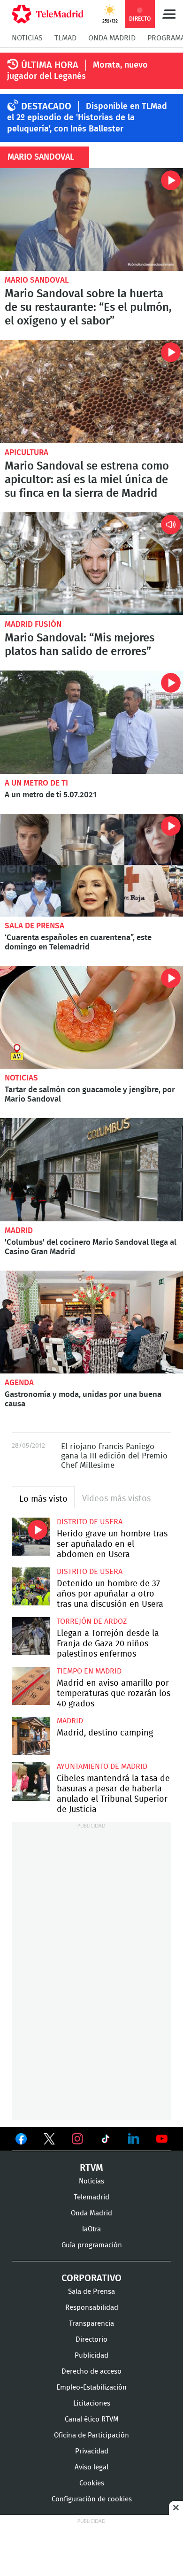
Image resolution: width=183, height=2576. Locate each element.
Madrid (19, 1230)
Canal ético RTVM (92, 2419)
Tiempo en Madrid (89, 1671)
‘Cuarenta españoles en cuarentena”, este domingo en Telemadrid (91, 865)
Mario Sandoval (37, 280)
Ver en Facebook (21, 2141)
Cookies (92, 2483)
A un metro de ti (36, 783)
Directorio (91, 2340)
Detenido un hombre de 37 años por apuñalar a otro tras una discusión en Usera (31, 1586)
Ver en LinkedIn (134, 2139)
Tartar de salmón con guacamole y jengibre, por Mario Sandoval (91, 1017)
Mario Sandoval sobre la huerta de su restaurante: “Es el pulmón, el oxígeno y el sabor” (91, 220)
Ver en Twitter (49, 2141)
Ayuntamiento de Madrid (102, 1766)
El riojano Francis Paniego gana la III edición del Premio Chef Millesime (114, 1456)
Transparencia (91, 2324)
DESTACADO (46, 107)
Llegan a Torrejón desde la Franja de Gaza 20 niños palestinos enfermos (31, 1636)
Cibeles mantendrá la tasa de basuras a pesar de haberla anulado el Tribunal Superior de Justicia (31, 1781)
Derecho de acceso (91, 2372)
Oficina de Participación (91, 2435)
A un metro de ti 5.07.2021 (91, 722)
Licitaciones (92, 2403)
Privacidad (92, 2451)
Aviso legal (91, 2467)
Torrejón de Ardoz (92, 1621)
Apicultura (27, 452)
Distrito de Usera (90, 1522)
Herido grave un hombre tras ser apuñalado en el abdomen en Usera (31, 1537)
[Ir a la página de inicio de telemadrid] (48, 14)
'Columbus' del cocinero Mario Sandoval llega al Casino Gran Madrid (91, 1169)
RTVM (91, 2168)
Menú (169, 14)
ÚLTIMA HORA (50, 65)
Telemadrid (91, 2197)
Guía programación (92, 2245)
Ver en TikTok (106, 2141)
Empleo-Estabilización (91, 2387)
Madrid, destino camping (31, 1736)
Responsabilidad (92, 2308)
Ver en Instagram (77, 2139)
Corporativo (91, 2278)
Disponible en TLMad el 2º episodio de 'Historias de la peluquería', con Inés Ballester (87, 118)
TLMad (65, 38)
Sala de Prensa (34, 926)
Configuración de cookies (92, 2499)
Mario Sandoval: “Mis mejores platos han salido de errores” (91, 564)
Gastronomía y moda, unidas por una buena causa (91, 1322)
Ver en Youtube (162, 2139)
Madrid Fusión (33, 624)
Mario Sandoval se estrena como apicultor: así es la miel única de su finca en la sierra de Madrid (91, 391)
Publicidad (91, 2356)
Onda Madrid (112, 38)
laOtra (91, 2229)
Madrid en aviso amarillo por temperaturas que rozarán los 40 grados (31, 1686)
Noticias (27, 38)
